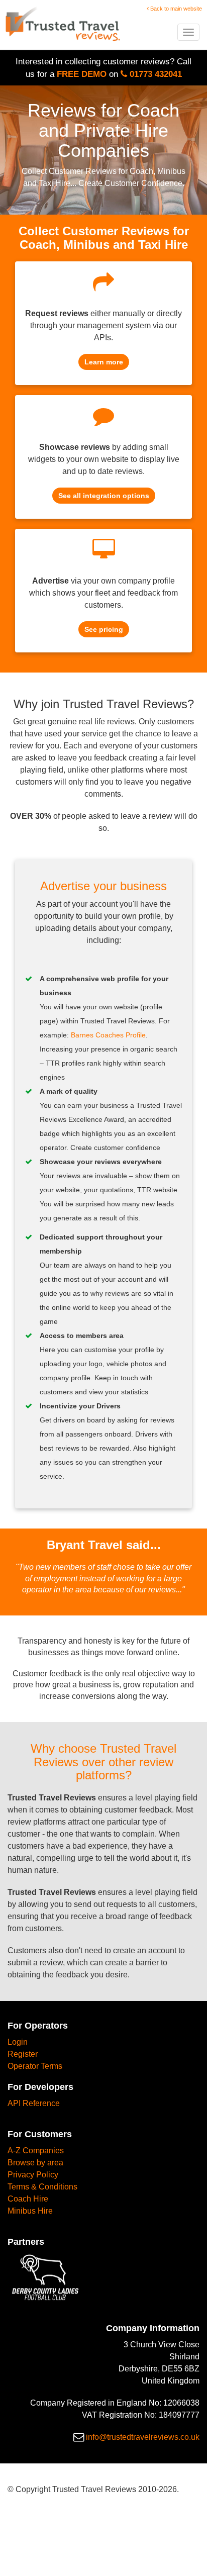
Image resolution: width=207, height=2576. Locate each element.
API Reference (34, 2103)
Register (23, 2054)
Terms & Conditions (42, 2187)
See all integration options (104, 496)
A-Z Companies (36, 2151)
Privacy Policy (33, 2175)
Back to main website (175, 9)
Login (18, 2042)
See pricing (104, 629)
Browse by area (35, 2163)
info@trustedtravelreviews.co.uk (143, 2437)
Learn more (104, 362)
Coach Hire (28, 2199)
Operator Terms (35, 2066)
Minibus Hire (30, 2211)
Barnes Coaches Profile (108, 1035)
